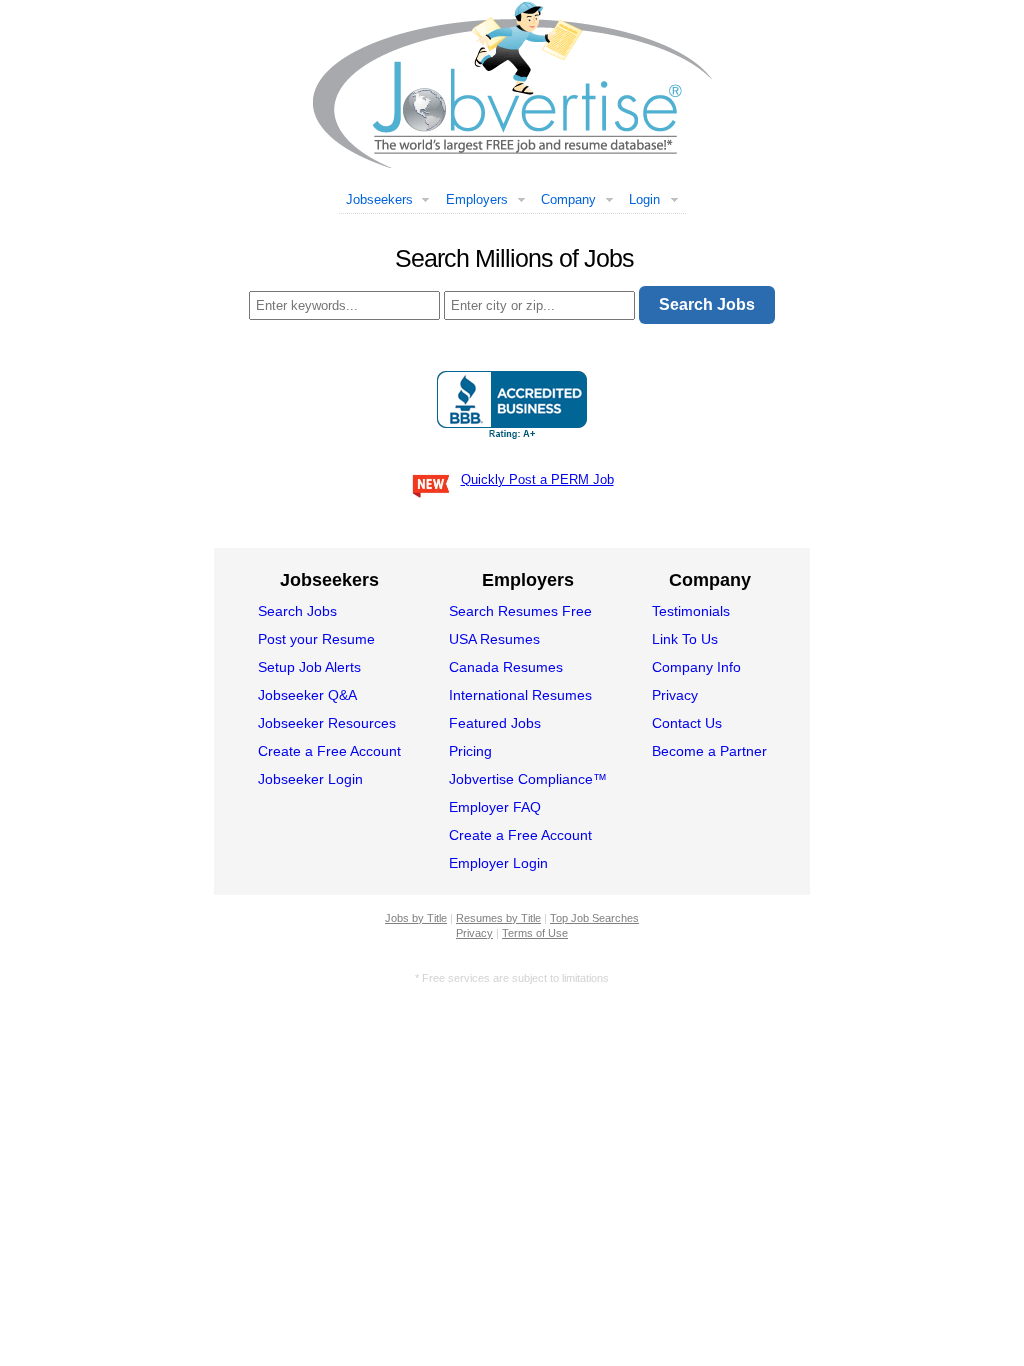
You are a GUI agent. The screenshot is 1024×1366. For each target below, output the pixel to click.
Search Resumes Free (520, 611)
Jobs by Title (416, 918)
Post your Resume (316, 639)
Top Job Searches (594, 918)
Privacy (675, 695)
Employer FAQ (495, 807)
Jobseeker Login (310, 779)
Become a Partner (709, 751)
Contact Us (687, 723)
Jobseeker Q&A (307, 695)
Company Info (696, 667)
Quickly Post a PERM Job (537, 479)
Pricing (470, 751)
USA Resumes (494, 639)
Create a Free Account (329, 751)
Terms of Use (535, 933)
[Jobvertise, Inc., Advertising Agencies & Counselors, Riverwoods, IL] (512, 405)
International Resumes (520, 695)
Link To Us (685, 639)
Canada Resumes (506, 667)
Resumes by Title (498, 918)
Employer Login (498, 863)
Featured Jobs (495, 723)
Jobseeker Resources (327, 723)
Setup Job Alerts (309, 667)
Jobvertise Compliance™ (528, 779)
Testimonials (691, 611)
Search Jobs (297, 611)
